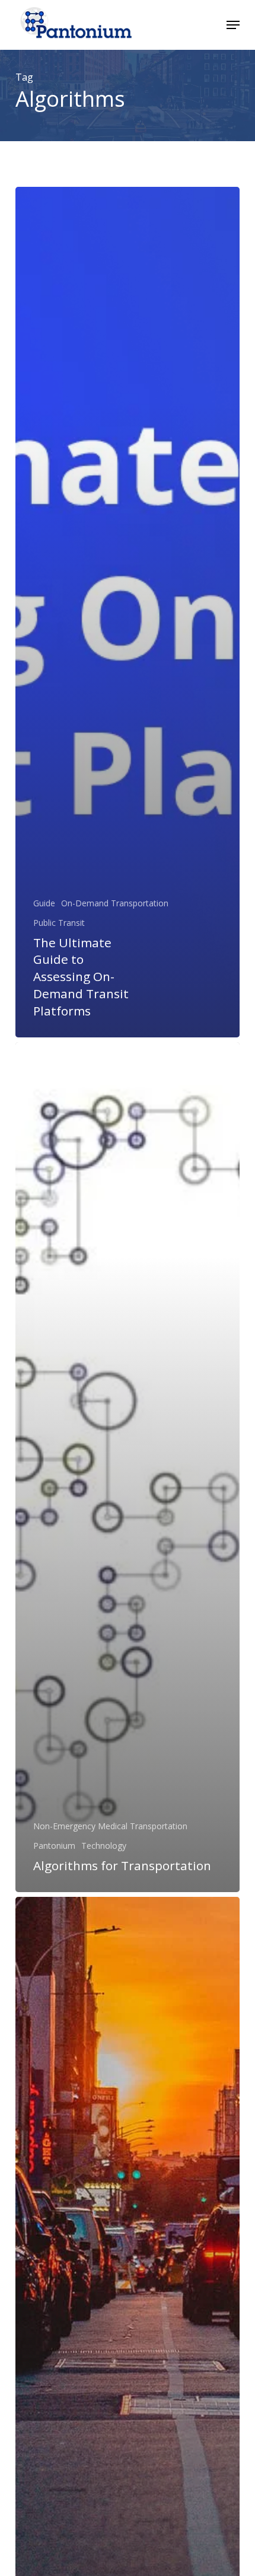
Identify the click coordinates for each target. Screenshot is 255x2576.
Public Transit (59, 923)
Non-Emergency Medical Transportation (110, 1826)
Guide (44, 903)
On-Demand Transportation (115, 903)
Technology (104, 1846)
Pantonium (54, 1846)
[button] (233, 25)
